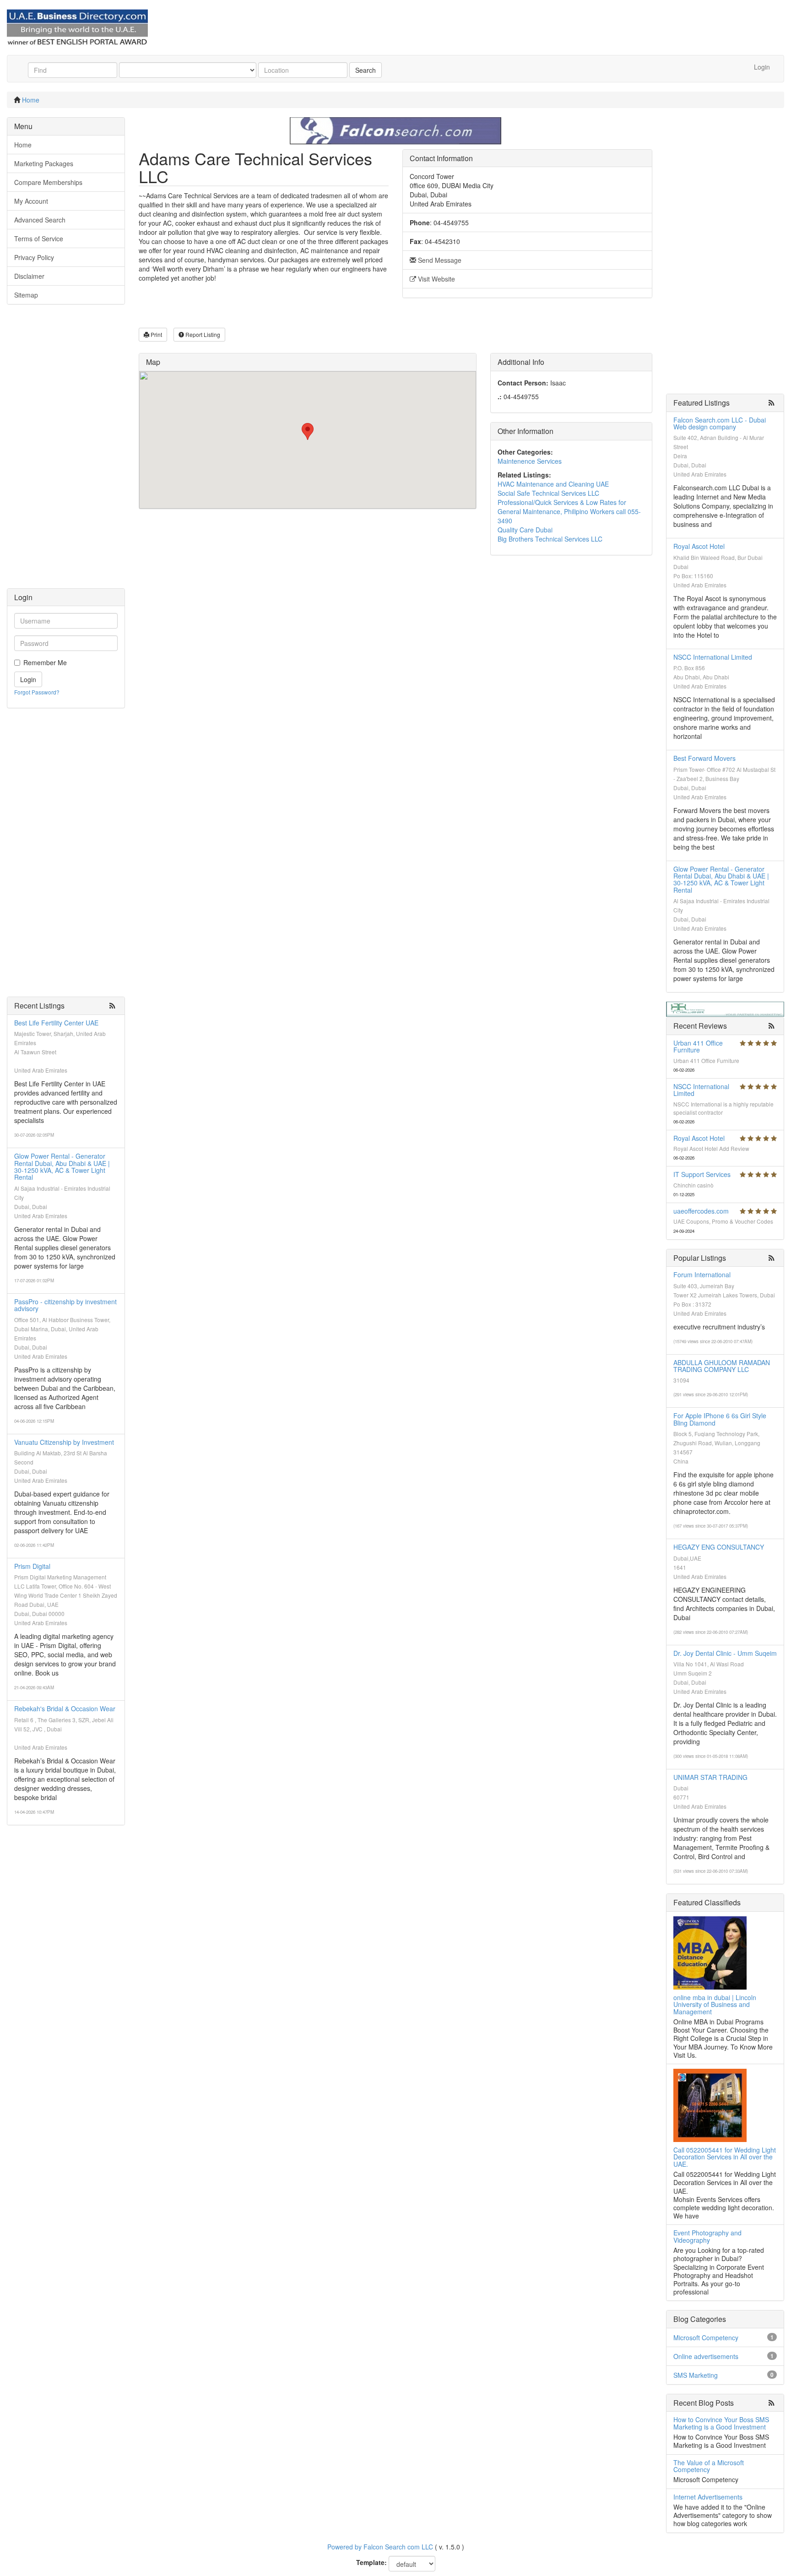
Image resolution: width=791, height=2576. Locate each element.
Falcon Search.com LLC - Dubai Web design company (720, 423)
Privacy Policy (34, 257)
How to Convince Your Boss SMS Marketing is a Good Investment (721, 2423)
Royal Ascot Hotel (699, 546)
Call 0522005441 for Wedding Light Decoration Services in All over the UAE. (725, 2157)
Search (366, 70)
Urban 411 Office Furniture (698, 1046)
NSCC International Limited (713, 657)
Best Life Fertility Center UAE (56, 1023)
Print (156, 334)
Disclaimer (29, 276)
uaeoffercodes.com (701, 1211)
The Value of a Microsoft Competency (709, 2466)
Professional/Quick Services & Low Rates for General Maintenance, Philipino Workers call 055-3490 (569, 511)
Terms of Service (39, 239)
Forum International (702, 1274)
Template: (371, 2562)
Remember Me (45, 662)
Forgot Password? (37, 692)
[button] (308, 431)
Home (31, 100)
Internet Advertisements (708, 2497)
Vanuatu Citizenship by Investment (64, 1442)
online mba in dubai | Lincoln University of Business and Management (715, 2004)
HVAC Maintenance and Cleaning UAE (553, 484)
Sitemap (26, 295)
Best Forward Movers (704, 758)
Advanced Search (40, 220)
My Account (31, 201)
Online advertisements (706, 2356)
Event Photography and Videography (707, 2236)
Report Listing (202, 334)
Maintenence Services (530, 461)
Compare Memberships (48, 182)
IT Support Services (702, 1174)
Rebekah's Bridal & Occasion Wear (65, 1708)
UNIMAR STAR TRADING (710, 1777)
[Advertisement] (66, 451)
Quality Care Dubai (525, 530)
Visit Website (436, 279)
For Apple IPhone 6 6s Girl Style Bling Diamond (720, 1419)
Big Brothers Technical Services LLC (550, 539)
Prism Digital (32, 1566)
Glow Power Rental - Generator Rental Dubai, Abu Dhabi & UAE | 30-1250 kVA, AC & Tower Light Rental (62, 1166)
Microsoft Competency (706, 2337)
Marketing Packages (44, 163)
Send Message (439, 260)
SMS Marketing (696, 2375)
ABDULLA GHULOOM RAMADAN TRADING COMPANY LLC (722, 1366)
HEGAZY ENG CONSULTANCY (719, 1547)
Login (762, 67)
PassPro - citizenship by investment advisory (65, 1305)
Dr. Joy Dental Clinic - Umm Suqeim (725, 1653)
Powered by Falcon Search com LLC (380, 2547)
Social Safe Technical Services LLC (548, 493)
